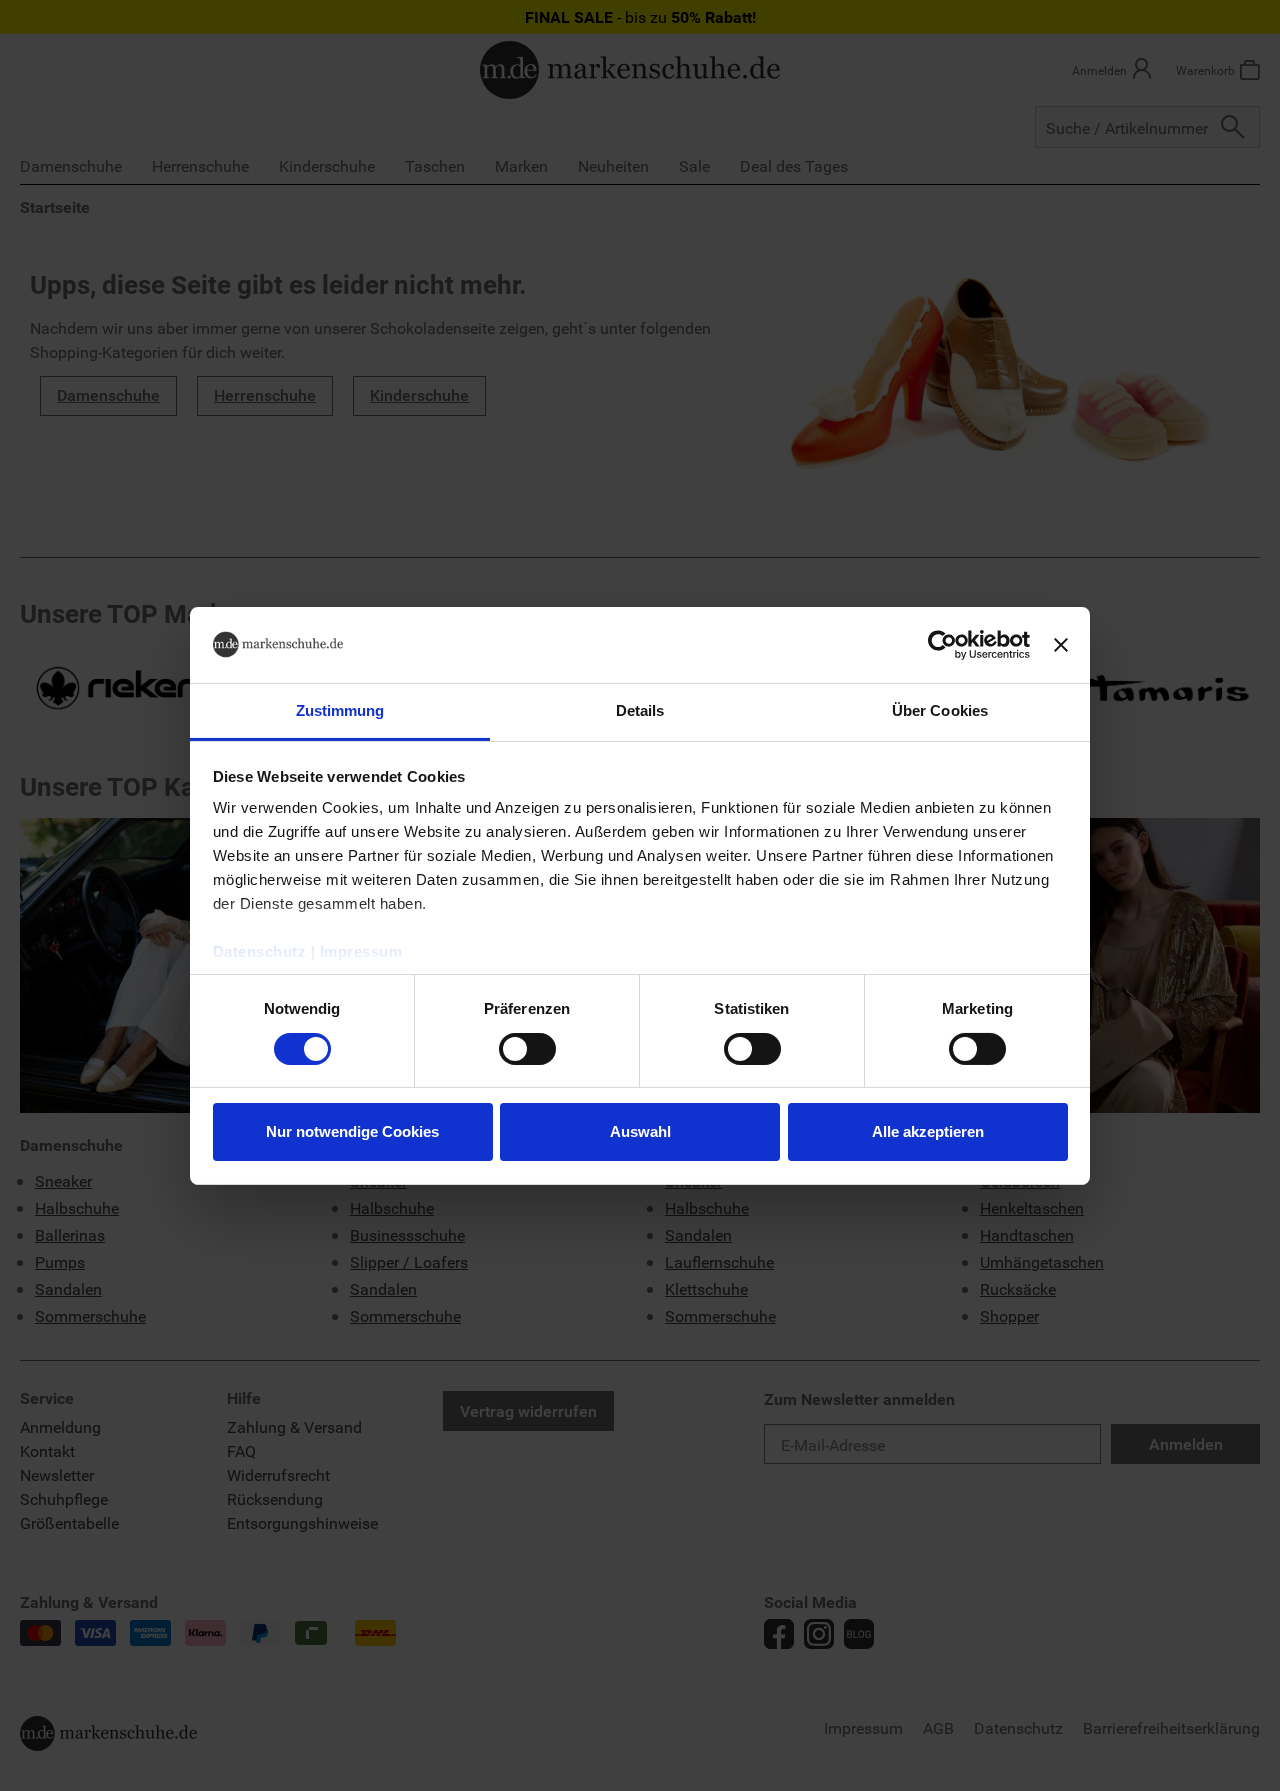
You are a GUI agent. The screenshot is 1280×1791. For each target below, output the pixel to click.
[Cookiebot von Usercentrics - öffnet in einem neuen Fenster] (942, 645)
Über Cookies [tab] (940, 710)
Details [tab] (640, 710)
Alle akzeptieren (928, 1131)
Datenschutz (260, 951)
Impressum (361, 951)
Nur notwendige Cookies (352, 1131)
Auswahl (640, 1131)
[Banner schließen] (1061, 645)
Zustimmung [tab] (340, 710)
